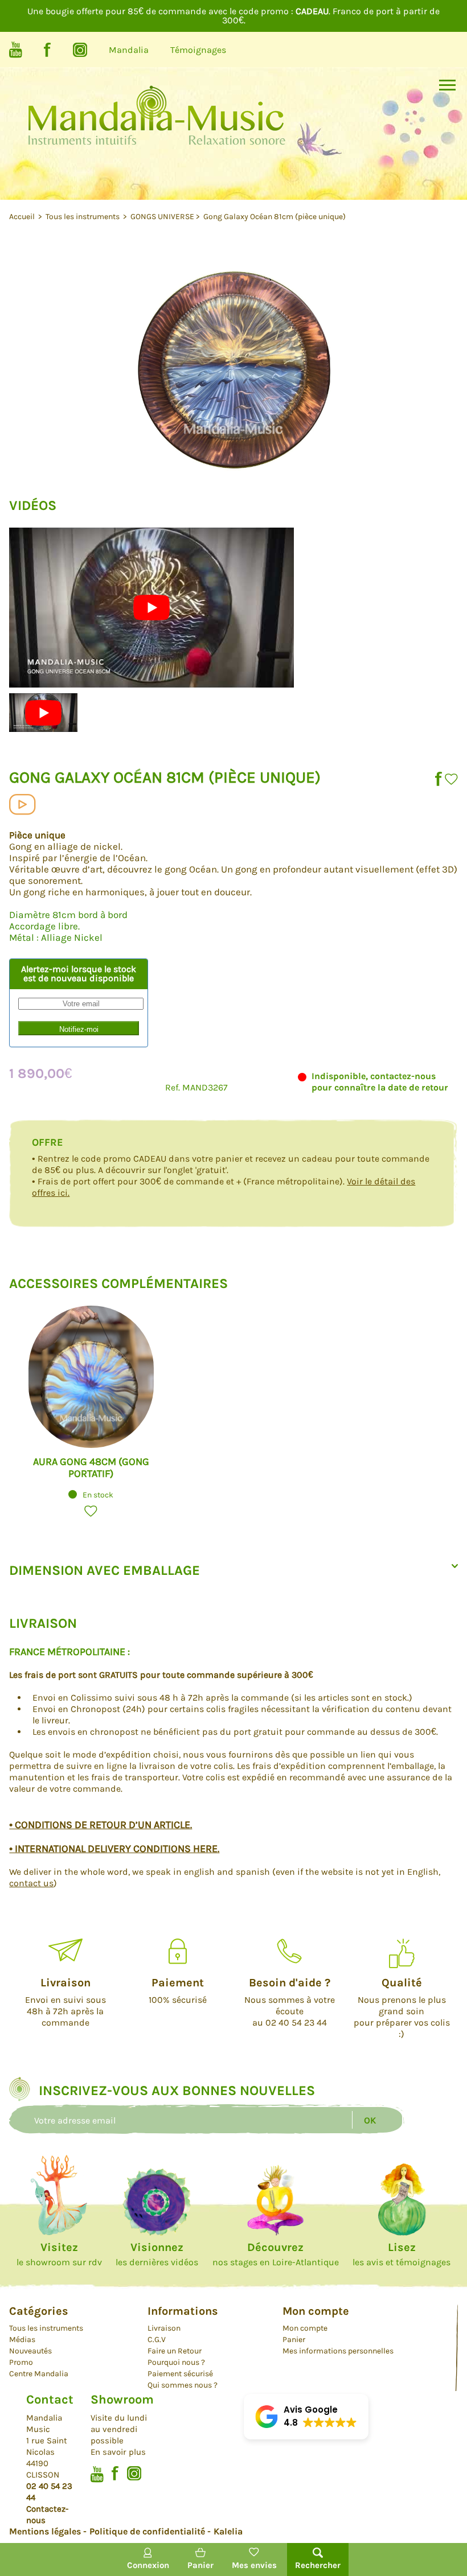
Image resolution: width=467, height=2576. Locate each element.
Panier (294, 2340)
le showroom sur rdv (59, 2254)
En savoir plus (118, 2452)
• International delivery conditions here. (114, 1849)
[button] (451, 779)
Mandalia (129, 50)
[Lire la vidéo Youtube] (151, 608)
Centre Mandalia (39, 2374)
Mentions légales (45, 2531)
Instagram (80, 50)
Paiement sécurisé (180, 2374)
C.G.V (157, 2340)
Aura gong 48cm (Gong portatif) (91, 1468)
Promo (21, 2362)
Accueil (23, 217)
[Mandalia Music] (156, 130)
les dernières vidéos (157, 2254)
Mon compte (305, 2328)
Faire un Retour (175, 2351)
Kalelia (228, 2531)
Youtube (16, 50)
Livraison (164, 2328)
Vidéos (22, 805)
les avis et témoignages (402, 2254)
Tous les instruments (83, 217)
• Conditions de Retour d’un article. (101, 1825)
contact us (31, 1883)
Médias (22, 2340)
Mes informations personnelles (338, 2351)
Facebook (48, 50)
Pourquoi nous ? (176, 2362)
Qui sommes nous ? (183, 2385)
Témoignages (198, 50)
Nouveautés (30, 2351)
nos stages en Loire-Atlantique (276, 2254)
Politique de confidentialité (147, 2531)
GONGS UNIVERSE (162, 217)
